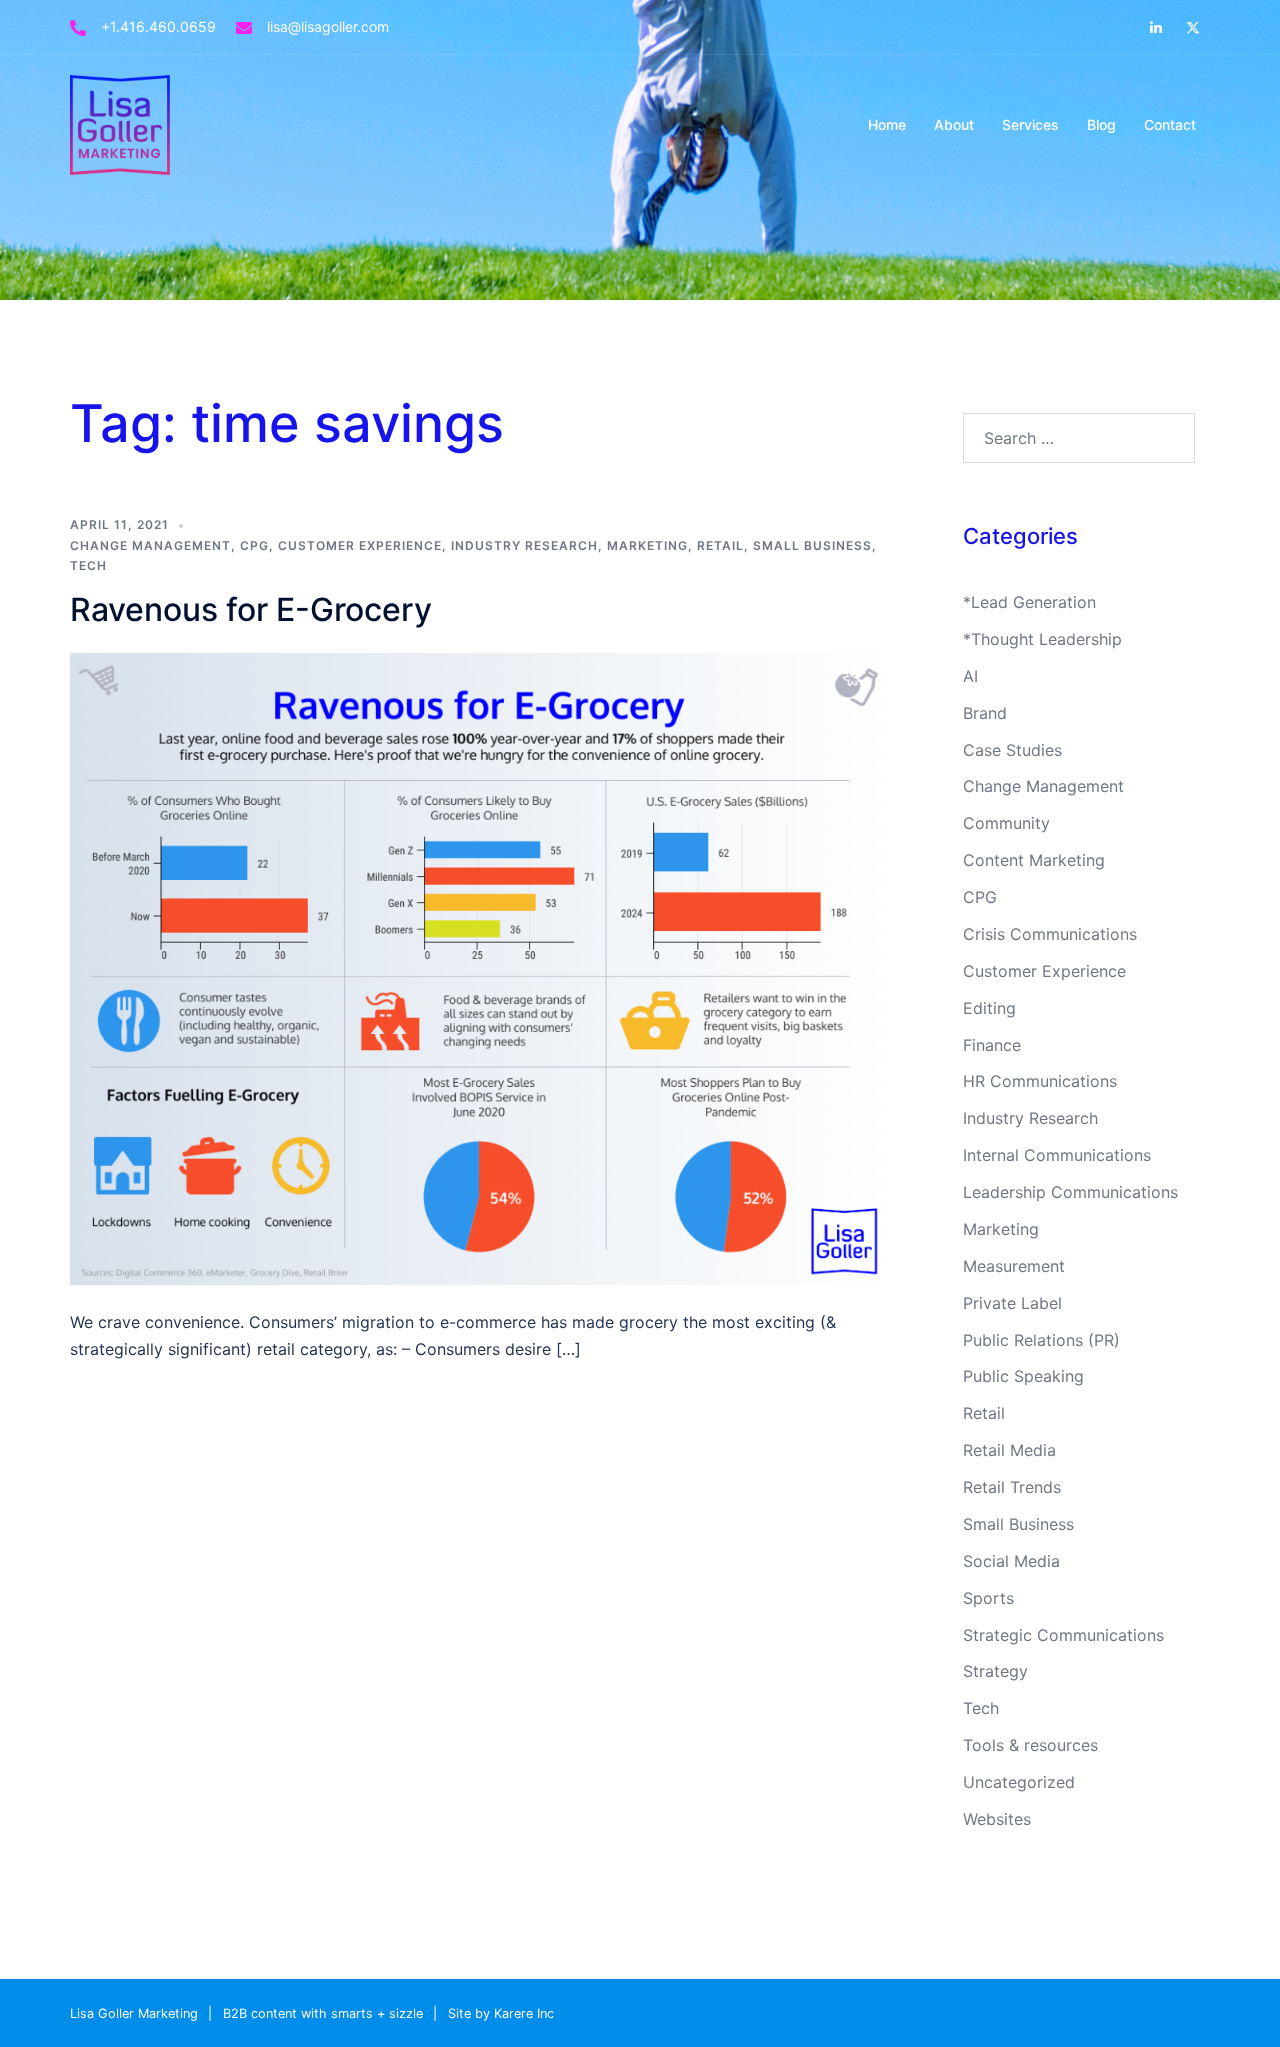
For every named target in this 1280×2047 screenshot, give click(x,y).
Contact (1170, 124)
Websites (997, 1819)
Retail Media (1009, 1450)
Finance (992, 1045)
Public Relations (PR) (1041, 1340)
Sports (988, 1598)
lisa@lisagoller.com (328, 26)
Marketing (647, 545)
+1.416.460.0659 (158, 26)
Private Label (1012, 1303)
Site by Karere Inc (501, 2013)
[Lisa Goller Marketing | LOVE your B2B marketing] (120, 123)
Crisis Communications (1050, 934)
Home (887, 124)
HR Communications (1040, 1081)
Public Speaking (1023, 1376)
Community (1006, 823)
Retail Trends (1012, 1487)
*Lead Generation (1029, 602)
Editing (989, 1008)
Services (1030, 124)
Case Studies (1012, 750)
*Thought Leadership (1042, 639)
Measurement (1014, 1266)
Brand (985, 713)
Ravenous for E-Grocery (251, 609)
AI (970, 676)
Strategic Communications (1063, 1635)
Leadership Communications (1070, 1192)
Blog (1101, 124)
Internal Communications (1057, 1155)
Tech (88, 565)
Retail (720, 545)
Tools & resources (1030, 1745)
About (954, 124)
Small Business (812, 545)
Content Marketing (1034, 860)
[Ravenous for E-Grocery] (479, 967)
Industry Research (524, 545)
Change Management (150, 545)
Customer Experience (360, 545)
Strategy (995, 1671)
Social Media (1011, 1561)
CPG (254, 545)
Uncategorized (1019, 1782)
